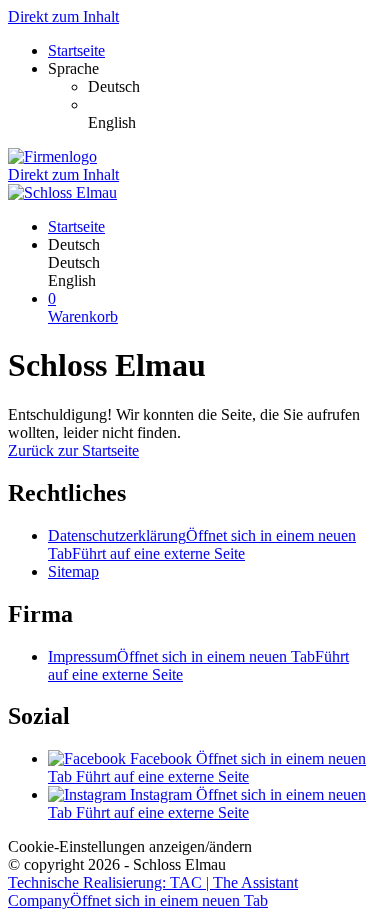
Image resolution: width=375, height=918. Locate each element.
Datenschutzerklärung (202, 544)
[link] (227, 87)
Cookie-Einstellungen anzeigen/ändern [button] (130, 846)
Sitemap (73, 571)
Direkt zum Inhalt (63, 16)
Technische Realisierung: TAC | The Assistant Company (153, 891)
